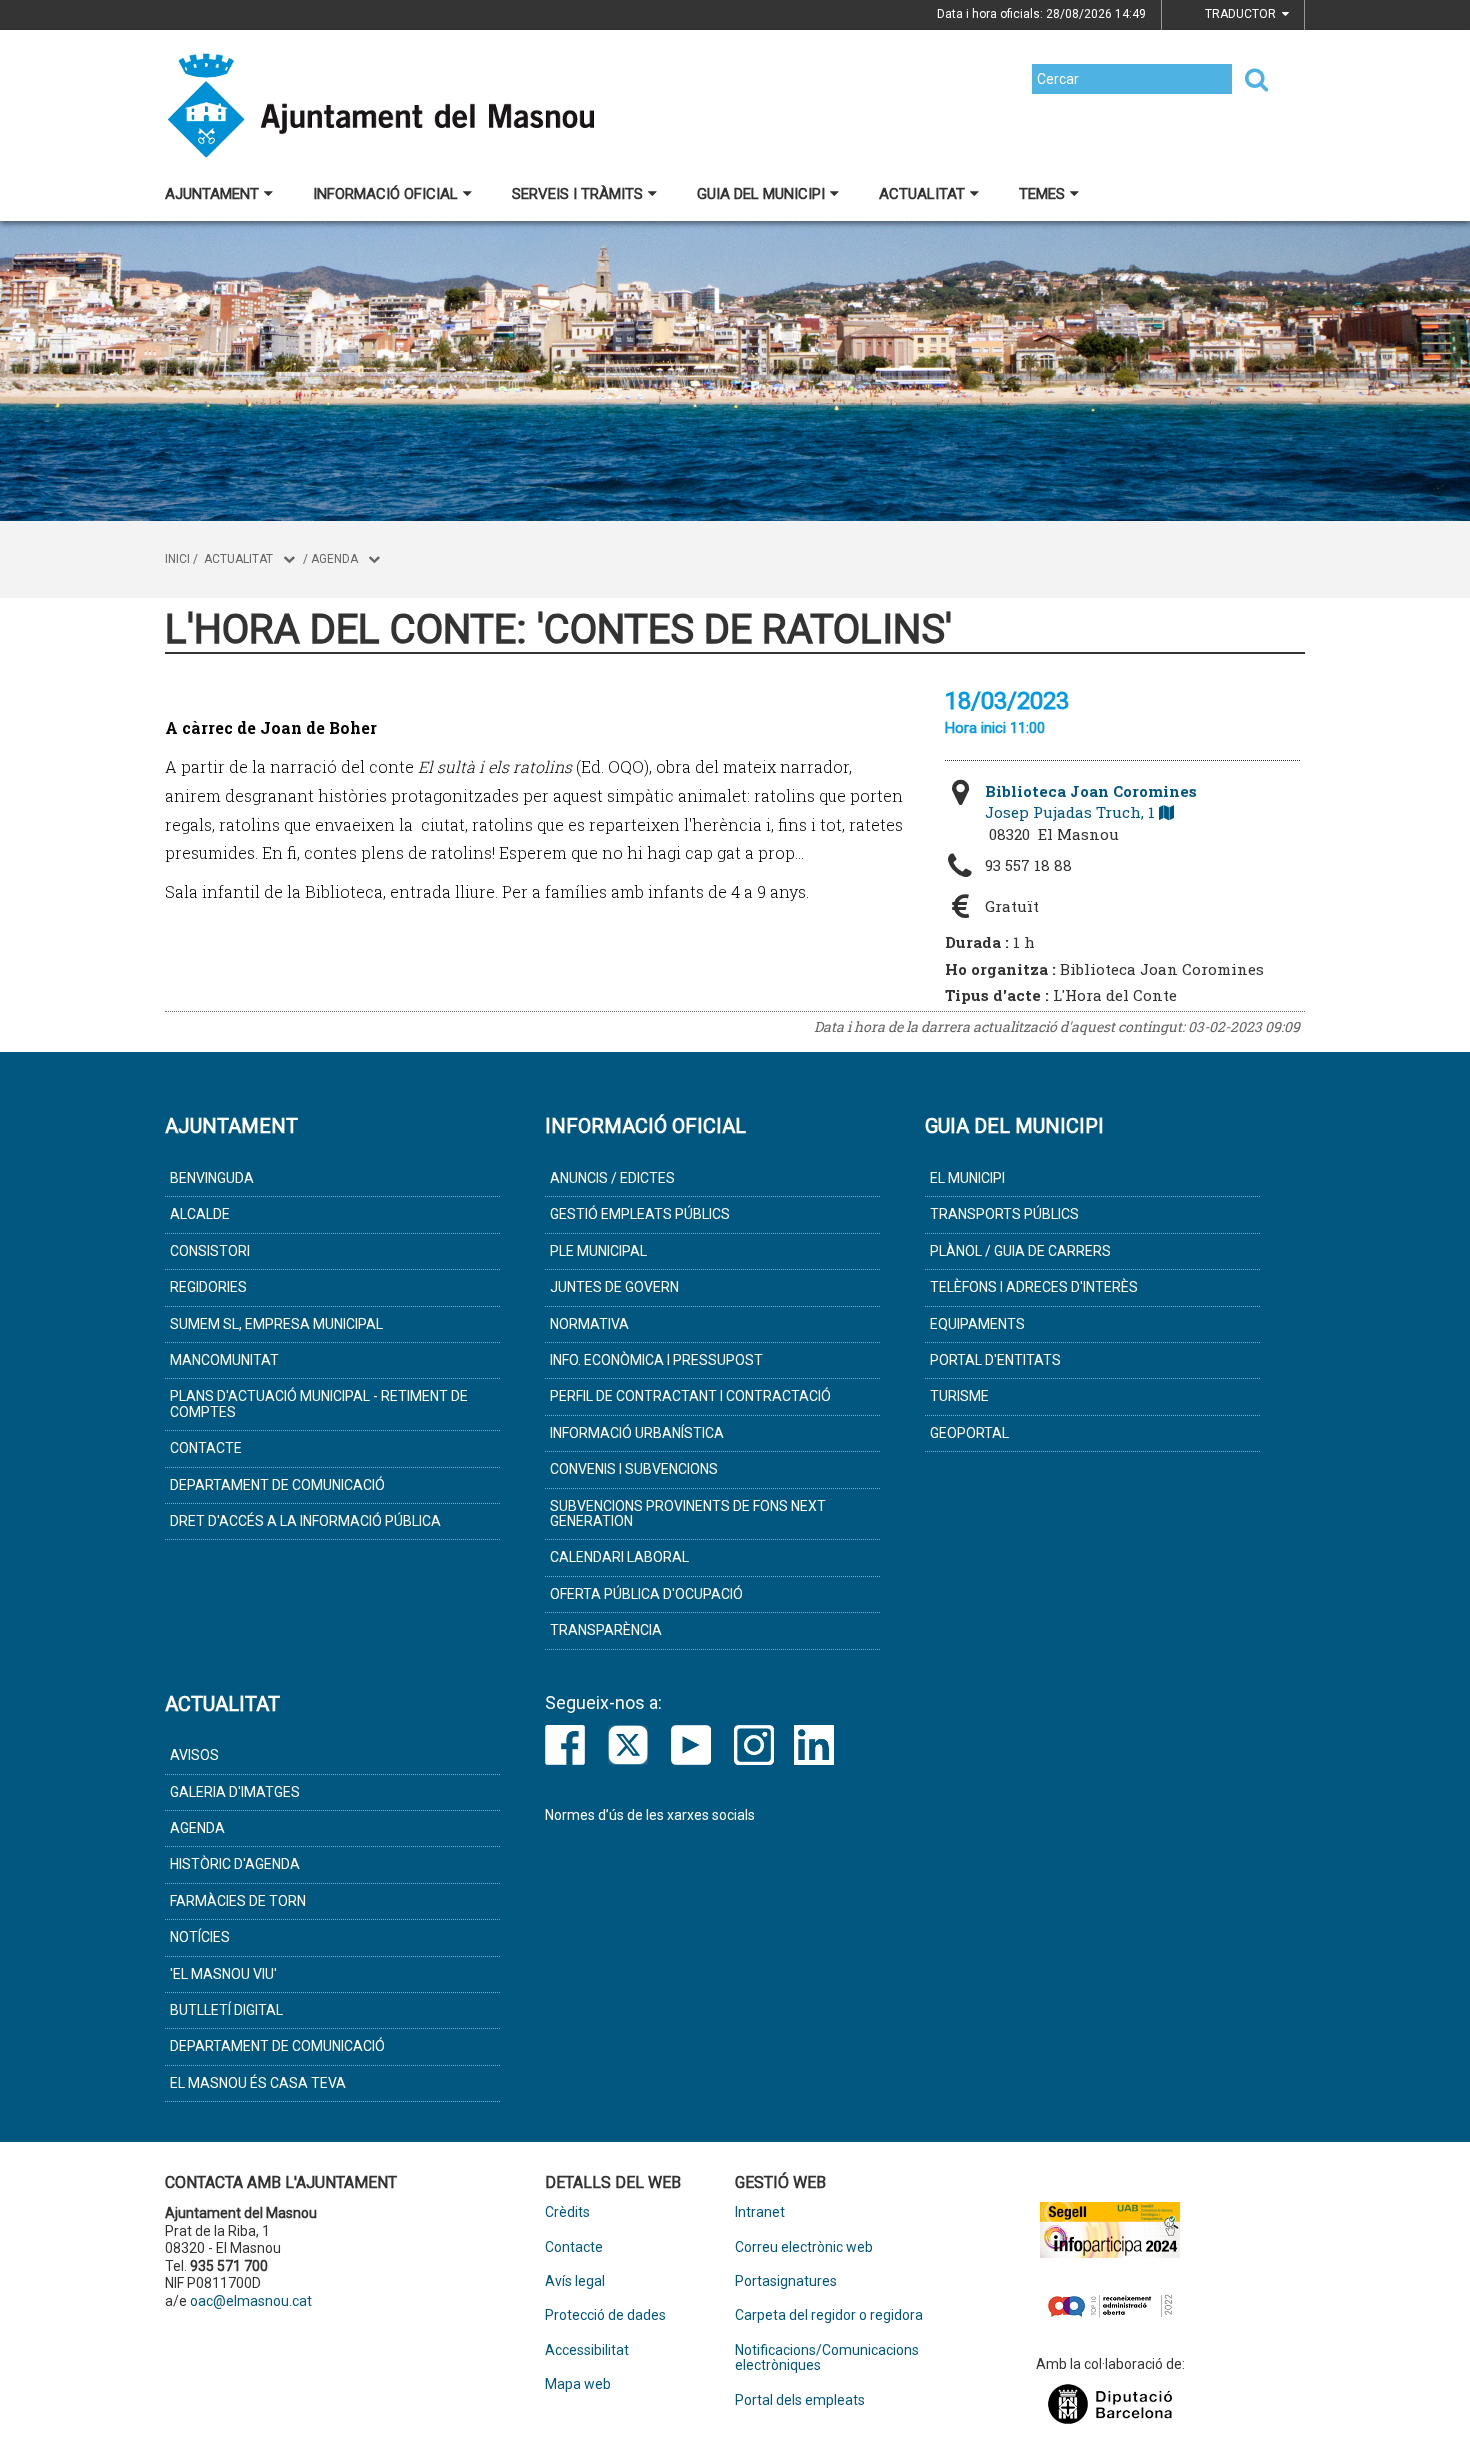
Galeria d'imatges (235, 1792)
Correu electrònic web (804, 2247)
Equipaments (977, 1324)
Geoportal (969, 1433)
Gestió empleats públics (640, 1214)
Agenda (334, 559)
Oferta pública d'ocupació (646, 1594)
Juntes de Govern (614, 1287)
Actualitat (922, 194)
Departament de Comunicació (277, 1485)
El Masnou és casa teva (258, 2083)
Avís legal (575, 2281)
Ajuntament (212, 194)
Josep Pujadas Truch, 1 (1091, 801)
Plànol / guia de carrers (1020, 1251)
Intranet (760, 2212)
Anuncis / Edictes (612, 1178)
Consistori (210, 1251)
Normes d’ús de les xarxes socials (650, 1815)
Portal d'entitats (995, 1360)
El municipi (967, 1178)
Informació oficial (385, 194)
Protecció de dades (605, 2315)
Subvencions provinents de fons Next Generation (688, 1513)
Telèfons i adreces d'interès (1034, 1287)
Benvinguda (212, 1178)
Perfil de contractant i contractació (690, 1396)
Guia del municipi (761, 194)
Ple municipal (598, 1251)
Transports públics (1004, 1214)
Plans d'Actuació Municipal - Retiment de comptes (319, 1403)
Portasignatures (786, 2281)
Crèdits (567, 2212)
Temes (1042, 194)
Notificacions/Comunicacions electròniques (827, 2358)
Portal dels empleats (800, 2400)
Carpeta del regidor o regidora (829, 2315)
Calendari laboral (619, 1557)
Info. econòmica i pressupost (656, 1360)
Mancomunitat (224, 1360)
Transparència (606, 1630)
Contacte (206, 1448)
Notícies (200, 1937)
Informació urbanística (637, 1433)
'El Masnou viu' (223, 1974)
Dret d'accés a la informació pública (305, 1521)
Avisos (194, 1755)
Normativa (589, 1324)
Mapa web (578, 2384)
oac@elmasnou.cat (251, 2301)
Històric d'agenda (235, 1864)
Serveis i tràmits (577, 194)
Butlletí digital (226, 2010)
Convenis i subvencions (634, 1469)
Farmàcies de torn (238, 1901)
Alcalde (200, 1214)
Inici (177, 559)
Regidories (208, 1287)
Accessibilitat (587, 2350)
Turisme (959, 1396)
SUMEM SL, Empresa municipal (276, 1324)
